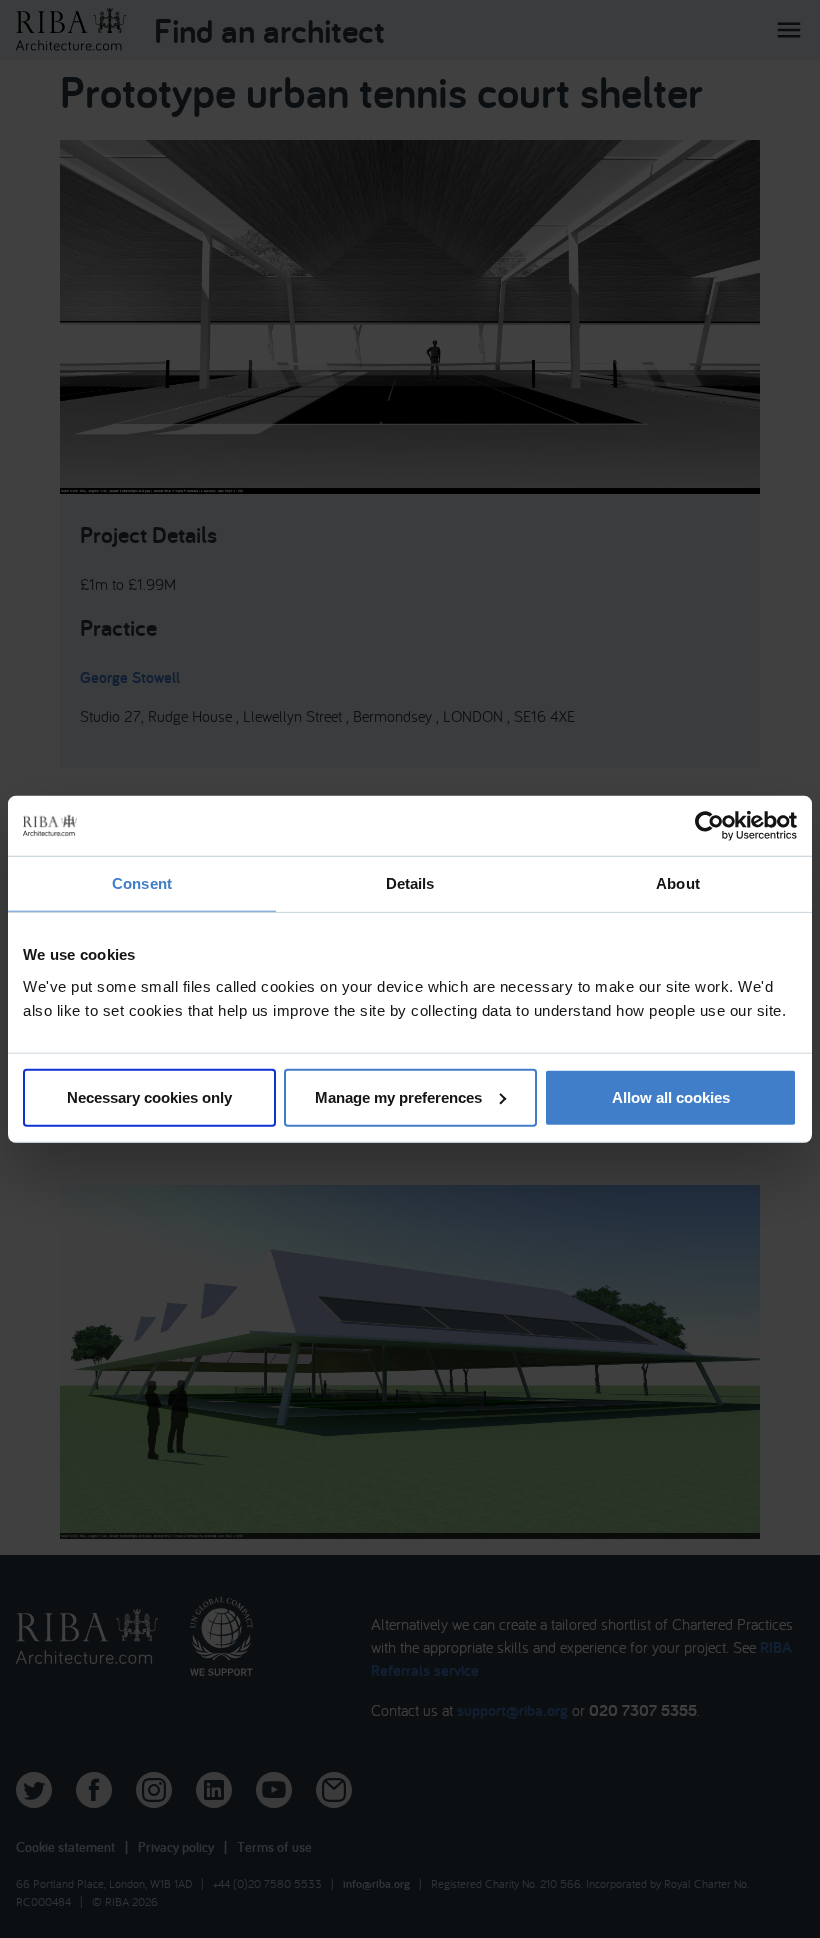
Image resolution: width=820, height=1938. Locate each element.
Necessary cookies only (149, 1096)
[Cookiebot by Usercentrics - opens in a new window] (709, 826)
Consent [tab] (142, 883)
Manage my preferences (398, 1096)
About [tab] (678, 883)
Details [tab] (410, 883)
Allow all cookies (671, 1096)
